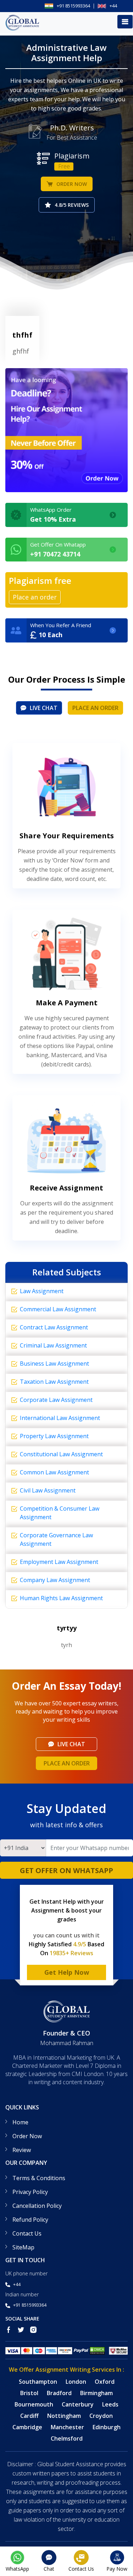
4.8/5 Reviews (72, 205)
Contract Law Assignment (54, 1327)
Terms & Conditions (39, 2178)
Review (22, 2150)
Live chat (44, 708)
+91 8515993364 (73, 6)
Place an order (95, 708)
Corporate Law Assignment (56, 1400)
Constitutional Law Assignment (61, 1454)
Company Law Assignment (55, 1580)
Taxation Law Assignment (54, 1382)
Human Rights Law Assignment (61, 1598)
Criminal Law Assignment (53, 1345)
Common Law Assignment (54, 1472)
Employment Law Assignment (59, 1562)
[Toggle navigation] (125, 22)
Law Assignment (42, 1291)
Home (20, 2122)
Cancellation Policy (37, 2206)
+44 (113, 6)
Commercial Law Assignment (58, 1309)
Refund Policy (30, 2220)
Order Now (72, 184)
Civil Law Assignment (48, 1490)
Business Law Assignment (54, 1364)
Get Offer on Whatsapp (66, 1870)
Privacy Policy (30, 2192)
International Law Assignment (60, 1418)
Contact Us (27, 2233)
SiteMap (23, 2247)
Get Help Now (67, 1972)
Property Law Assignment (54, 1436)
